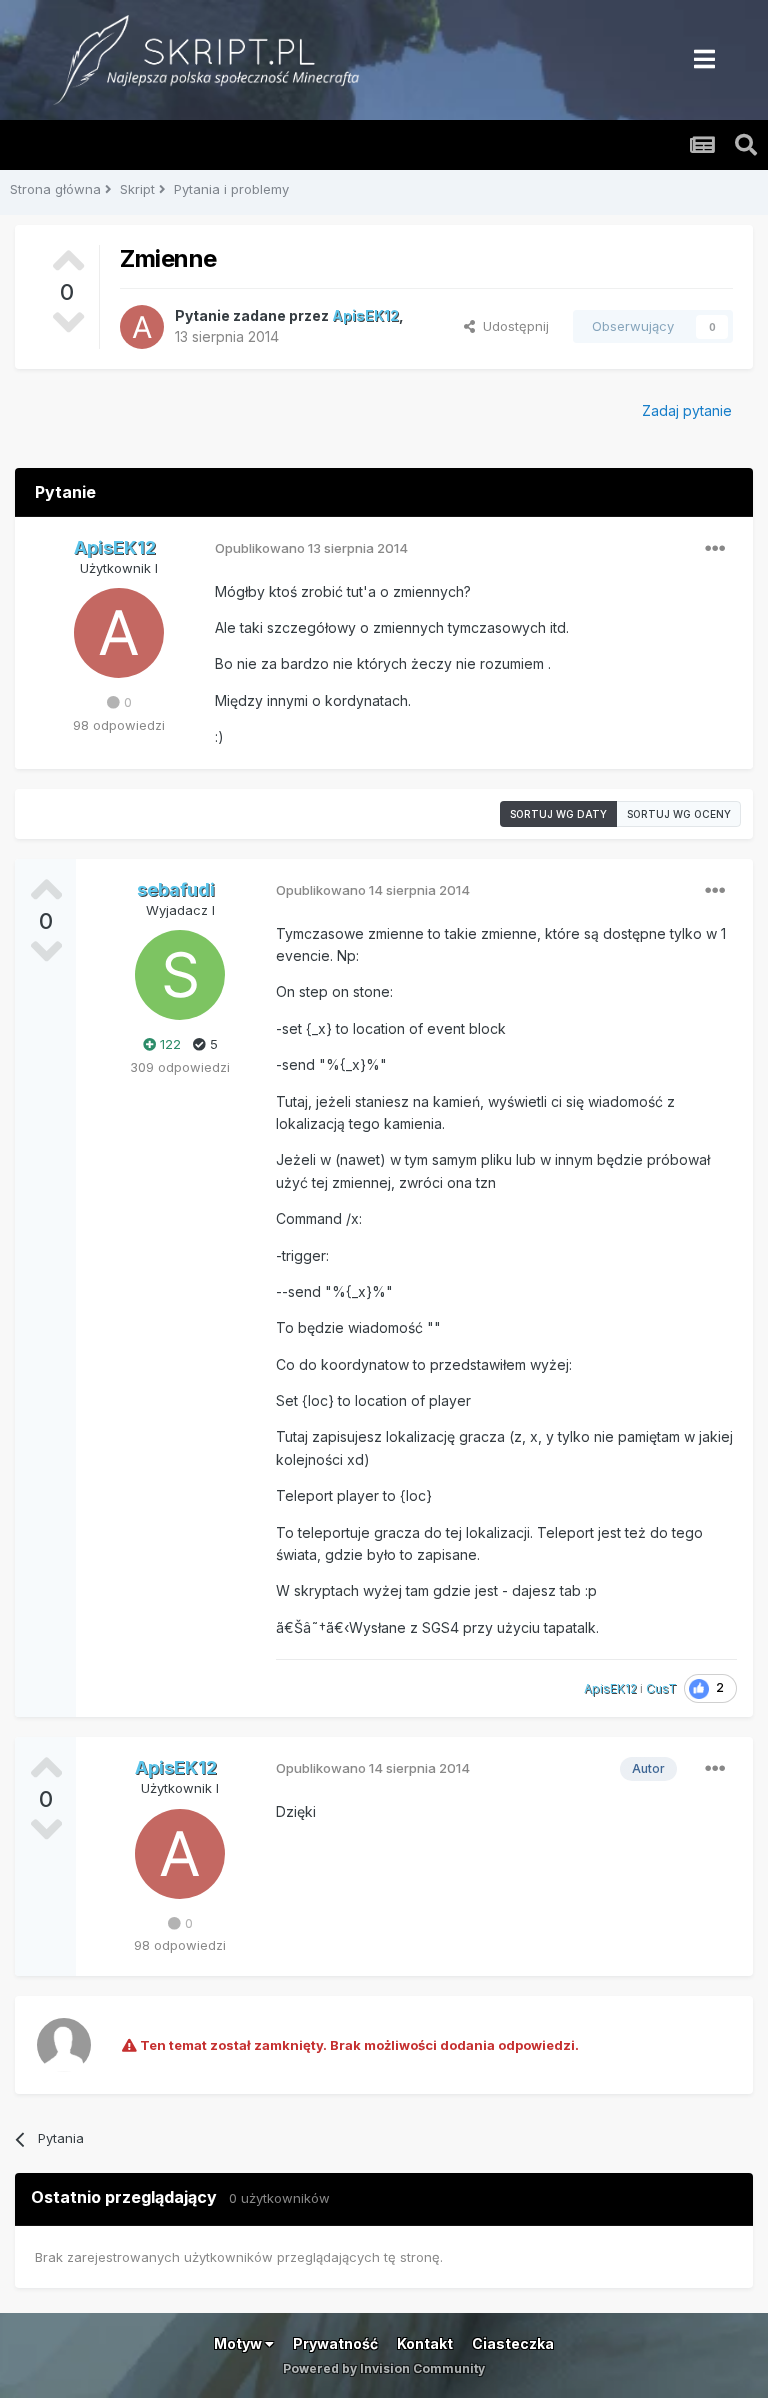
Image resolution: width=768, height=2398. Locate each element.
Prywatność (335, 2343)
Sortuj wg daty (558, 814)
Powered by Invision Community (384, 2368)
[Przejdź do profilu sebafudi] (180, 975)
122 (168, 1044)
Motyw (239, 2343)
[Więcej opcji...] (715, 549)
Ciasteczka (513, 2343)
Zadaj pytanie (687, 410)
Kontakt (425, 2343)
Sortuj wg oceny (679, 814)
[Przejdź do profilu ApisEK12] (142, 327)
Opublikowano (311, 548)
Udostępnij (512, 326)
